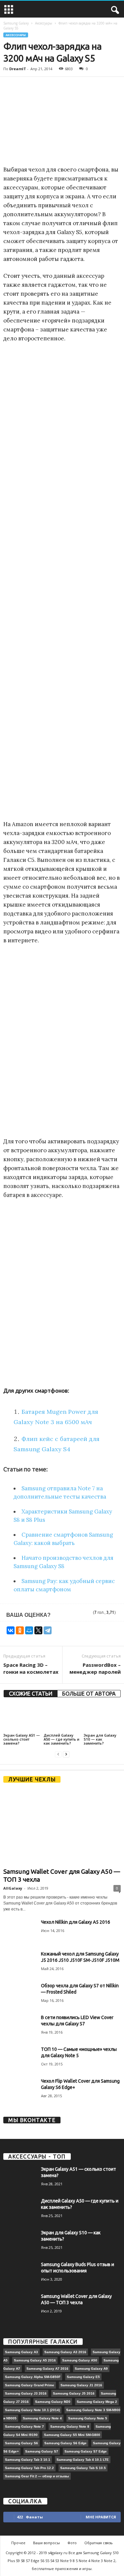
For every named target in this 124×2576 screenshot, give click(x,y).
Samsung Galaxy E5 (83, 2377)
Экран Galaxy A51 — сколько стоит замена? (22, 1739)
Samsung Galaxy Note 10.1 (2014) (32, 2410)
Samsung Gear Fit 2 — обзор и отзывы (37, 2476)
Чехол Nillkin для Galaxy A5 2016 (76, 1922)
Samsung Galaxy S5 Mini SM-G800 (72, 2435)
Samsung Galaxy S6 (21, 2443)
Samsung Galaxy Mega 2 (97, 2402)
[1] (58, 1613)
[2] (65, 1613)
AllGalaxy (13, 1888)
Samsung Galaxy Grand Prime (30, 2385)
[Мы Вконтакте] (62, 2131)
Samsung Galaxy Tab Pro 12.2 (29, 2468)
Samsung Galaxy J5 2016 (74, 2393)
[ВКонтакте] (11, 1630)
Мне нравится (101, 2517)
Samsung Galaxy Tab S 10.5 (83, 2468)
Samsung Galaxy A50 (80, 2360)
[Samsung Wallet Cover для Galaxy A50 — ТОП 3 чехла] (62, 1827)
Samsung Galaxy (16, 23)
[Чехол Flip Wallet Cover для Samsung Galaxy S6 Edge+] (20, 2092)
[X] (38, 1630)
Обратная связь (99, 2543)
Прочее (18, 2543)
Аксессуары (44, 23)
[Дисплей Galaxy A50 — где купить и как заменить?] (62, 1718)
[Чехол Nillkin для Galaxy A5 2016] (20, 1932)
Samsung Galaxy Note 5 (88, 2418)
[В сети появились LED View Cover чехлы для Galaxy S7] (20, 2032)
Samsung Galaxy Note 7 (24, 2427)
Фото (72, 2543)
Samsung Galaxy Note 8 (70, 2427)
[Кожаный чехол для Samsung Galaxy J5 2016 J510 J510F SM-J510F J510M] (20, 1963)
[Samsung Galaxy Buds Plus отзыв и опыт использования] (20, 2279)
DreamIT (18, 69)
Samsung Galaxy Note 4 (42, 2418)
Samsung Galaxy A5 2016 (35, 2360)
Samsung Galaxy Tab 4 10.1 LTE (83, 2460)
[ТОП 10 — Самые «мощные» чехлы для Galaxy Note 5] (20, 2060)
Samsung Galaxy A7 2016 (47, 2369)
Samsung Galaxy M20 (53, 2402)
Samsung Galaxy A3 (21, 2352)
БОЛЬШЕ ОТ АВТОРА (89, 1694)
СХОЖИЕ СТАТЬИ (31, 1694)
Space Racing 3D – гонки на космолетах (31, 1668)
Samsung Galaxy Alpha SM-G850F (33, 2377)
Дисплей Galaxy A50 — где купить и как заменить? (62, 1739)
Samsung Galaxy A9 (91, 2369)
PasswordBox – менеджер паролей (95, 1668)
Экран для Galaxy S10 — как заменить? (100, 1739)
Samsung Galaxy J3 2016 (26, 2393)
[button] (114, 10)
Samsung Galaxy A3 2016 (65, 2352)
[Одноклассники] (20, 1630)
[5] (88, 1613)
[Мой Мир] (29, 1630)
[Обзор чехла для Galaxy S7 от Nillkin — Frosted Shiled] (20, 1995)
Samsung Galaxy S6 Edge (65, 2443)
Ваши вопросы (46, 2543)
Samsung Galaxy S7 (42, 2451)
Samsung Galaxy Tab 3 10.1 (28, 2460)
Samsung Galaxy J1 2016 (81, 2385)
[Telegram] (48, 1630)
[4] (81, 1613)
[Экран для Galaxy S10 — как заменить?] (102, 1718)
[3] (73, 1613)
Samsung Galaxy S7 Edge (86, 2451)
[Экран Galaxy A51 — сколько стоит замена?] (22, 1718)
